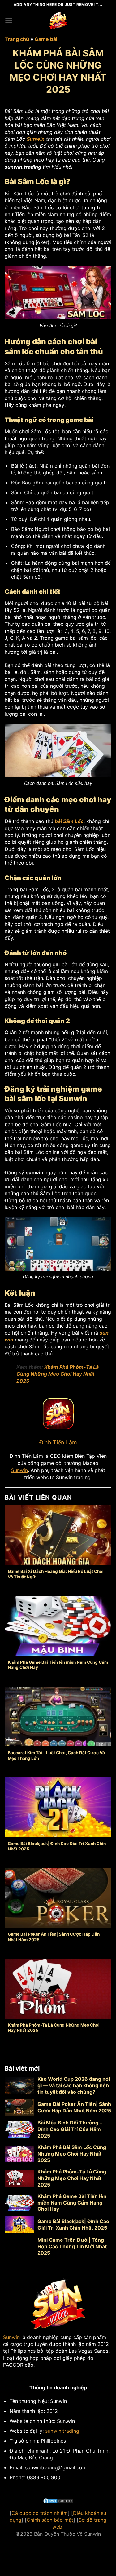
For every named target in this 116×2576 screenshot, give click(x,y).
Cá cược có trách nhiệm (40, 2513)
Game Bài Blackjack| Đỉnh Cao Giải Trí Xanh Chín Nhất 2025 (57, 1846)
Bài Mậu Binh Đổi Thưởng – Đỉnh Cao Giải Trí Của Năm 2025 (70, 2129)
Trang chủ (17, 39)
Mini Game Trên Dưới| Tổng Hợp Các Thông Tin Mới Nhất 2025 (72, 2246)
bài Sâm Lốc (69, 821)
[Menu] (9, 20)
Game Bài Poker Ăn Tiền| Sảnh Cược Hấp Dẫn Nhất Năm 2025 (54, 1937)
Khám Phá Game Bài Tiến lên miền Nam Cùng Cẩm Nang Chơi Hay (58, 1665)
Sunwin (19, 1470)
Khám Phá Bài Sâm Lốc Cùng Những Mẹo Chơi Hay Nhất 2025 (72, 2154)
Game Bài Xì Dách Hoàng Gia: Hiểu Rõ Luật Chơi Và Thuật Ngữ (56, 1574)
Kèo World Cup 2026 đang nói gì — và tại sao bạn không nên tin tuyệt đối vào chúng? (74, 2085)
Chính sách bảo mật (50, 2520)
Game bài (46, 39)
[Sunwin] (58, 20)
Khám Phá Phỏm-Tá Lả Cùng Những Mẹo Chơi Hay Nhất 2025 (58, 1374)
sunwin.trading (62, 2431)
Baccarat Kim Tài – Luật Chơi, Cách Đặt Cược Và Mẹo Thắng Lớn (56, 1755)
